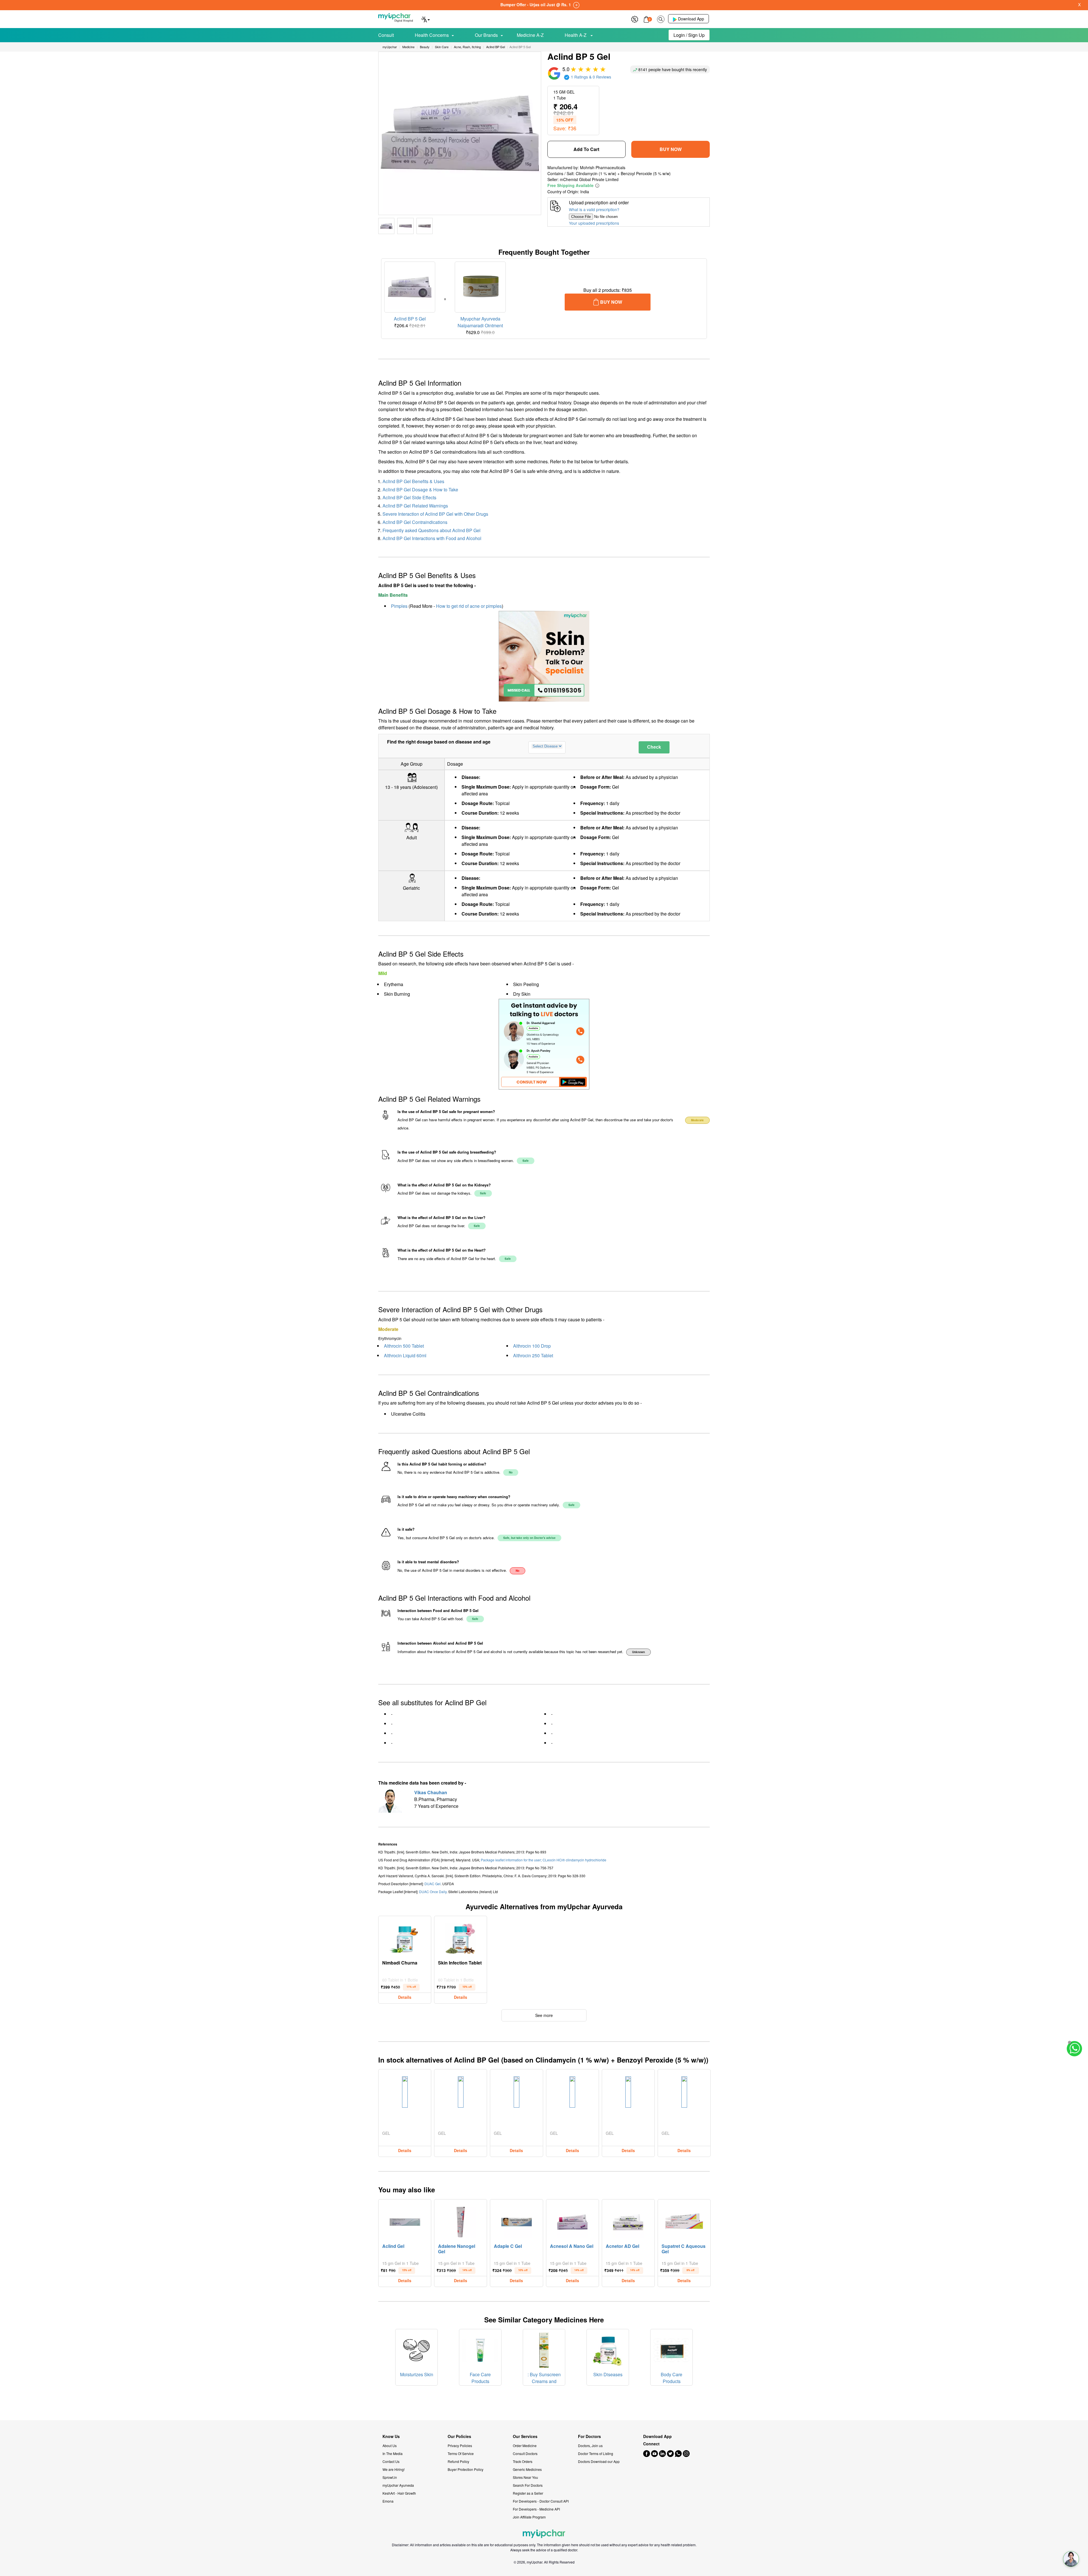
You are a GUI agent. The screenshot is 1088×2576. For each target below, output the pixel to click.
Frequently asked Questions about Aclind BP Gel (432, 530)
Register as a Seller (528, 2493)
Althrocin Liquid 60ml (405, 1355)
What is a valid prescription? (594, 209)
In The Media (393, 2453)
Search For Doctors (528, 2485)
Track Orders (523, 2461)
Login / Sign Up (689, 35)
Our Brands (486, 35)
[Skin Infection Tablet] (461, 1937)
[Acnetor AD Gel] (628, 2221)
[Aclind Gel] (405, 2221)
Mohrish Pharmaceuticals (603, 167)
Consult (386, 35)
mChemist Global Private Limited (589, 179)
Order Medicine (525, 2446)
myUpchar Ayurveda (398, 2485)
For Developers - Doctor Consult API (541, 2501)
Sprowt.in (390, 2477)
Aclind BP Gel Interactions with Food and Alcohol (432, 538)
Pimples (399, 606)
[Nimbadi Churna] (405, 1937)
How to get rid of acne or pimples (469, 606)
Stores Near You (525, 2477)
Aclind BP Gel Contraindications (415, 522)
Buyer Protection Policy (466, 2469)
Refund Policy (458, 2461)
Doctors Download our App (599, 2461)
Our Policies (459, 2436)
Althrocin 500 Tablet (404, 1346)
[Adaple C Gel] (517, 2221)
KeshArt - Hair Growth (399, 2493)
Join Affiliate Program (529, 2517)
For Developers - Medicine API (536, 2509)
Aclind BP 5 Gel (410, 319)
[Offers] (635, 19)
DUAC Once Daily (433, 1892)
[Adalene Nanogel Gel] (461, 2221)
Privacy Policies (460, 2446)
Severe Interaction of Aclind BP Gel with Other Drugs (435, 514)
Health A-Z (576, 35)
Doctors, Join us (590, 2446)
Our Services (525, 2436)
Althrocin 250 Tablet (533, 1355)
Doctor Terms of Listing (596, 2453)
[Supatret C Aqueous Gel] (684, 2221)
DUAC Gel (433, 1884)
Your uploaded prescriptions (594, 223)
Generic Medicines (527, 2469)
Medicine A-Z (530, 35)
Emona (388, 2501)
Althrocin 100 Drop (532, 1346)
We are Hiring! (394, 2469)
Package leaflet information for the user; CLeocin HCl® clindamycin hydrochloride (544, 1860)
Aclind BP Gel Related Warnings (415, 506)
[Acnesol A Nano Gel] (572, 2221)
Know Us (391, 2436)
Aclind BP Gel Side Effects (409, 497)
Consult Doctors (525, 2453)
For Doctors (589, 2436)
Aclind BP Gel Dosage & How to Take (420, 489)
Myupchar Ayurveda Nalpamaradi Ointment (480, 322)
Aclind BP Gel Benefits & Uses (413, 481)
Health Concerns (432, 35)
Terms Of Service (461, 2453)
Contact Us (391, 2461)
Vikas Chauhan (431, 1792)
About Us (390, 2446)
